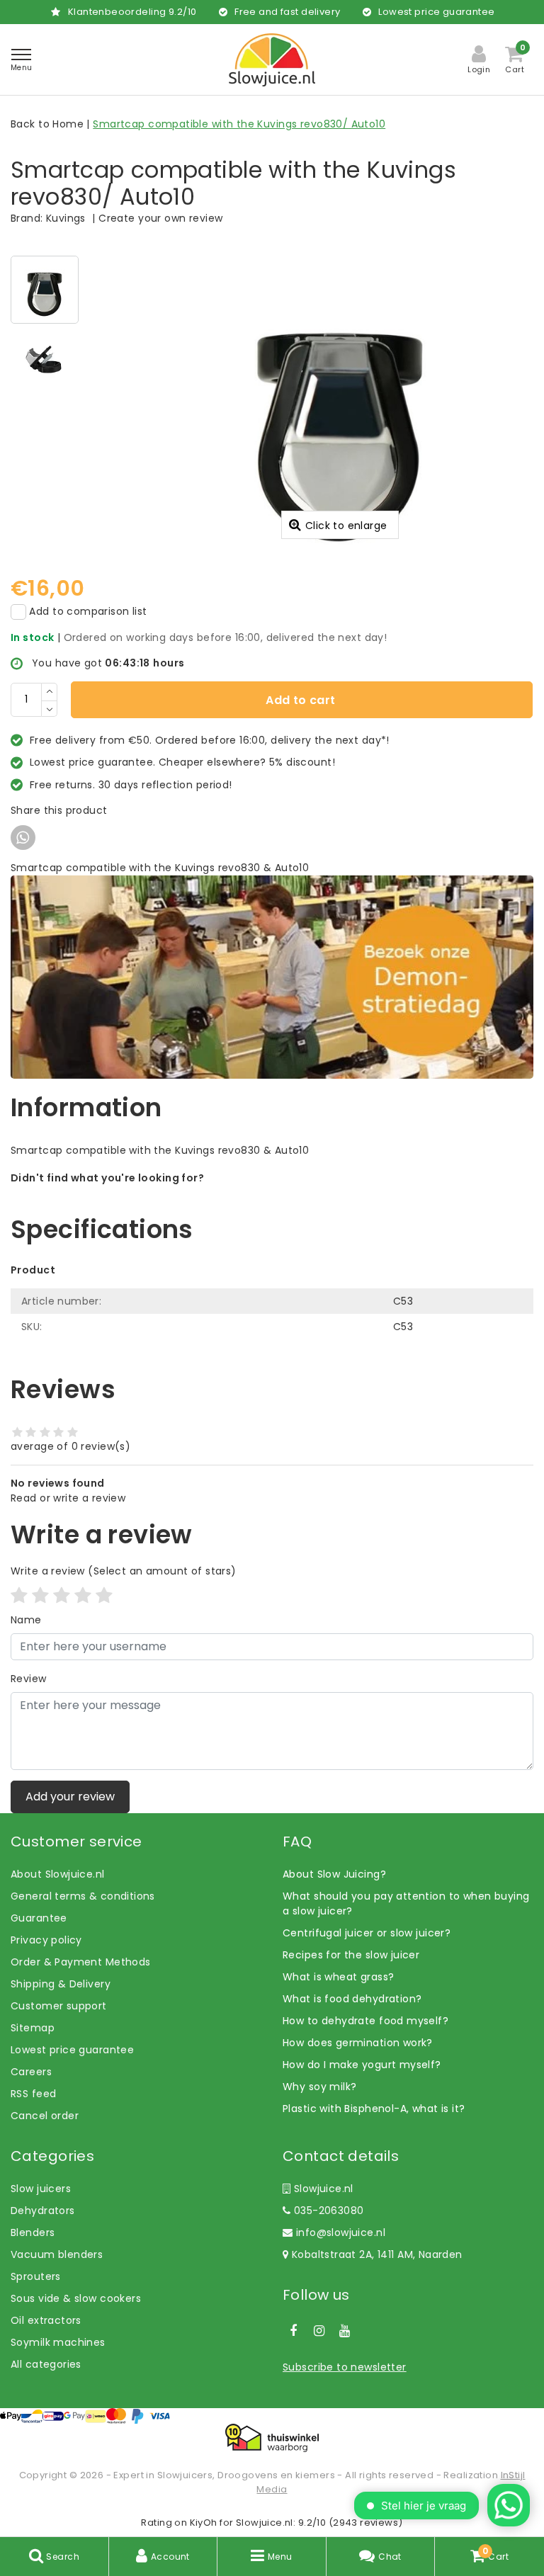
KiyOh (204, 2523)
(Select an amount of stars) (124, 1571)
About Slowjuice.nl (58, 1874)
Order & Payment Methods (81, 1962)
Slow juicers (41, 2189)
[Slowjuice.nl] (272, 60)
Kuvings (66, 218)
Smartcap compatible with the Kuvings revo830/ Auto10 (239, 124)
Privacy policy (46, 1940)
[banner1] (272, 976)
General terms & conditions (83, 1896)
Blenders (33, 2232)
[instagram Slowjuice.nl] (319, 2331)
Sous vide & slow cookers (76, 2298)
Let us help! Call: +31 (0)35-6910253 (102, 1193)
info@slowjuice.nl (341, 2232)
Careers (31, 2072)
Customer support (59, 2006)
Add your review (70, 1797)
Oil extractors (46, 2320)
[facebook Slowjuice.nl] (293, 2331)
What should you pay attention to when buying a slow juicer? (406, 1903)
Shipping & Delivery (61, 1984)
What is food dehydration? (352, 1999)
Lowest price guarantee (72, 2050)
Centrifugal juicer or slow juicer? (367, 1933)
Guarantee (39, 1918)
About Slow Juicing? (334, 1874)
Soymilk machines (58, 2342)
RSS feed (33, 2094)
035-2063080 (327, 2211)
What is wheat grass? (338, 1977)
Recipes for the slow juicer (351, 1955)
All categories (46, 2364)
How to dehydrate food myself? (365, 2021)
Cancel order (45, 2116)
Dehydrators (43, 2211)
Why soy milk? (319, 2087)
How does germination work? (358, 2043)
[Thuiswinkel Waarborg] (272, 2438)
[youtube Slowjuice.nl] (345, 2331)
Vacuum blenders (57, 2254)
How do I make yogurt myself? (362, 2065)
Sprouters (36, 2276)
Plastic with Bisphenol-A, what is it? (374, 2109)
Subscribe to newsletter (345, 2367)
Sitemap (33, 2028)
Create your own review (160, 218)
